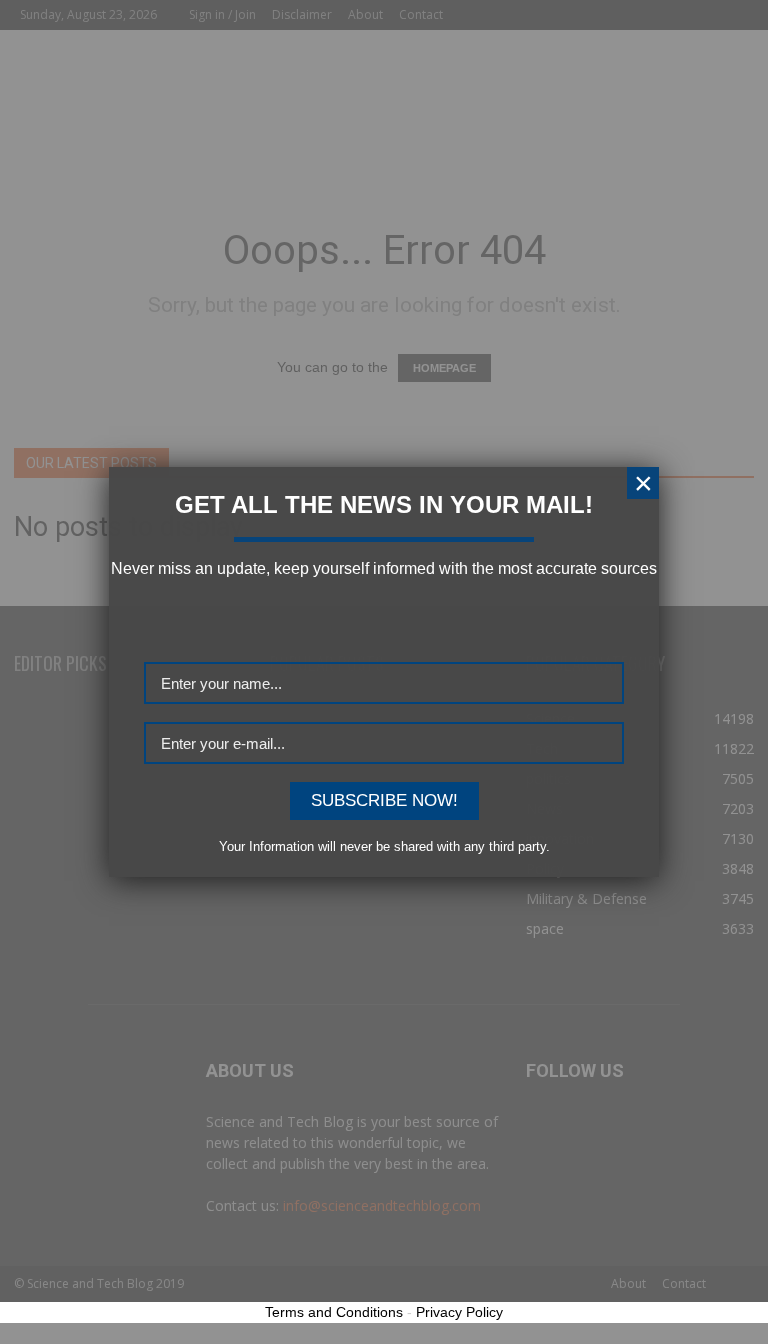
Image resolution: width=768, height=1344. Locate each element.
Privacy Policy (459, 1312)
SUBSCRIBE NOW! (384, 800)
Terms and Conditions (334, 1312)
